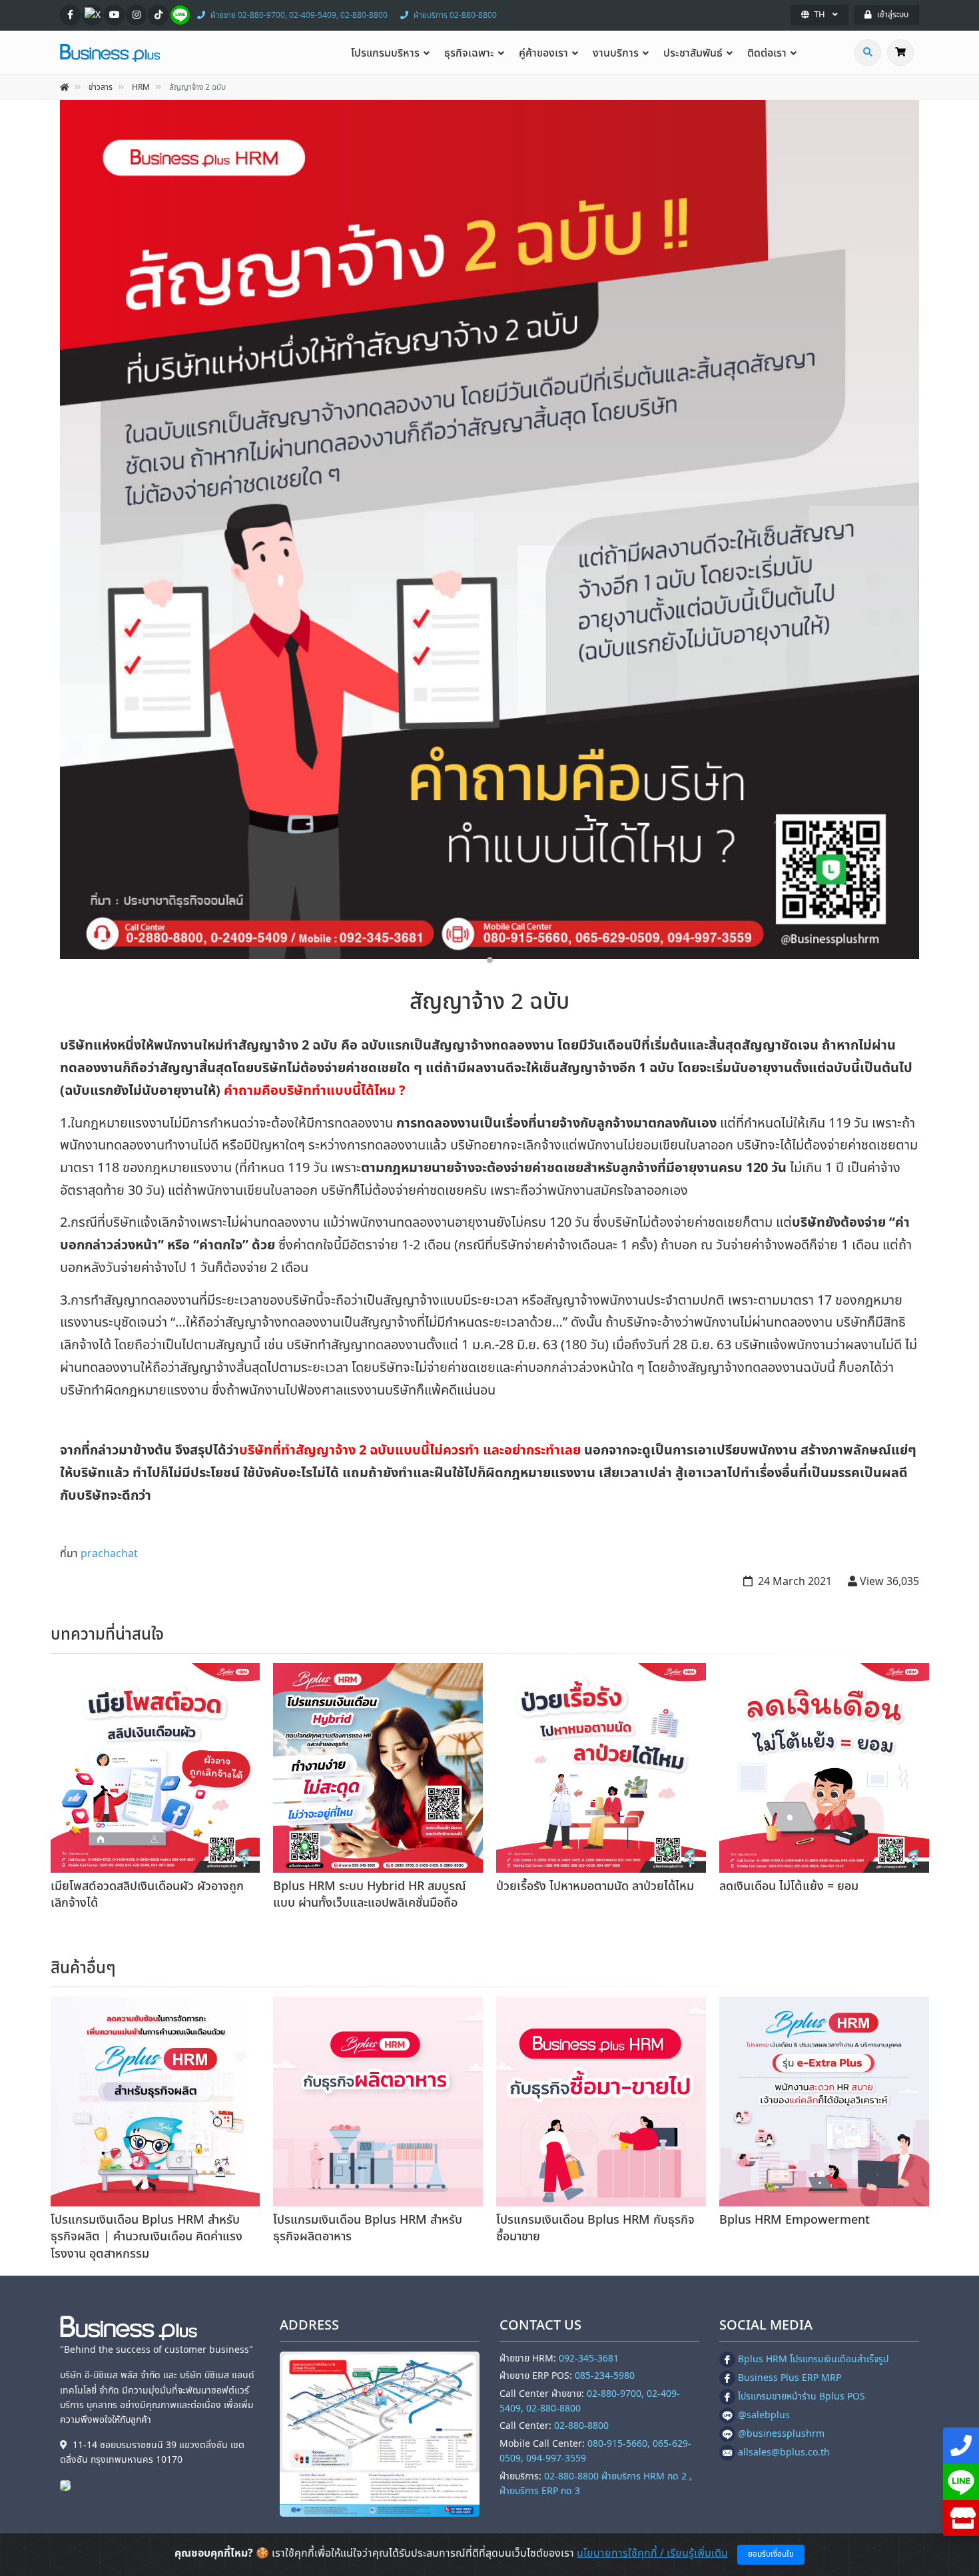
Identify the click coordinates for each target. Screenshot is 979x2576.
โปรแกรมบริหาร (385, 53)
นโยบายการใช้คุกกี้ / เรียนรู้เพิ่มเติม (652, 2553)
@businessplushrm (781, 2434)
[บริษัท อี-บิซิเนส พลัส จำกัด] (69, 2485)
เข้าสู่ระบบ (893, 15)
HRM (141, 87)
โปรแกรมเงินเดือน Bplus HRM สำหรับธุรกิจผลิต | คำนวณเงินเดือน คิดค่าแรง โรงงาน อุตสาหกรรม (147, 2237)
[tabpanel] (489, 529)
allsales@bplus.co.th (784, 2452)
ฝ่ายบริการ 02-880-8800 (455, 15)
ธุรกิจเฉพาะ (469, 53)
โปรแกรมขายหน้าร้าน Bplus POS (802, 2397)
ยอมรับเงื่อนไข (771, 2554)
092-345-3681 (589, 2359)
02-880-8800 (581, 2426)
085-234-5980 (605, 2376)
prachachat (109, 1554)
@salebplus (764, 2415)
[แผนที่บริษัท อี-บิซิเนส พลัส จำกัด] (380, 2434)
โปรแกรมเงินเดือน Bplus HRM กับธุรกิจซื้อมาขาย (595, 2228)
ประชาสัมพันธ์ (693, 53)
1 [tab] (490, 960)
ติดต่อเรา (767, 53)
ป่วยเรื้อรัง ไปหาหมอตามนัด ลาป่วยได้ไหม (595, 1886)
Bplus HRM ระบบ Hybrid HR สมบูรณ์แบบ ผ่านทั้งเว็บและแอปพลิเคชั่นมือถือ (370, 1895)
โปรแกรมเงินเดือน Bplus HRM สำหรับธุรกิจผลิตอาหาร (368, 2228)
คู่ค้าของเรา (543, 53)
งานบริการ (616, 53)
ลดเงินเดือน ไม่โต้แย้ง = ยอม (789, 1886)
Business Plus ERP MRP (790, 2378)
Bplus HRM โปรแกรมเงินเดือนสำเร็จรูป (813, 2359)
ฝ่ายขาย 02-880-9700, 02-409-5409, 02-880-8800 (299, 15)
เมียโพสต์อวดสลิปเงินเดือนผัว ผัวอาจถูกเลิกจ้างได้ (147, 1895)
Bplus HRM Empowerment (795, 2220)
